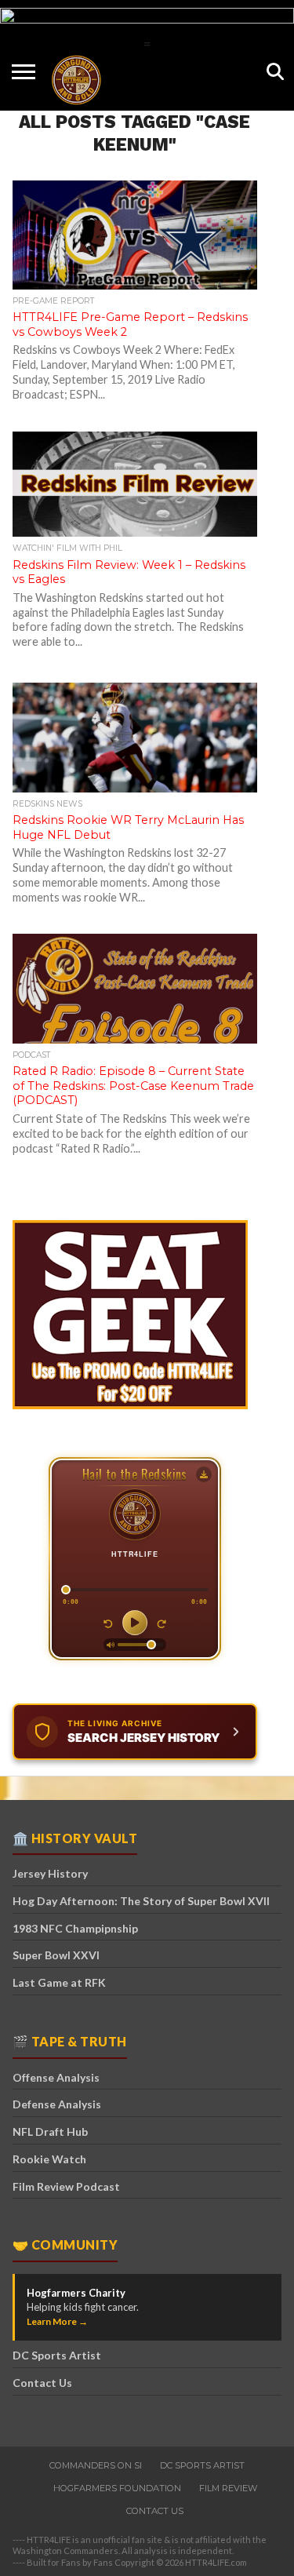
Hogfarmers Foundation (117, 2488)
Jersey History (50, 1873)
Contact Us (42, 2383)
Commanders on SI (96, 2465)
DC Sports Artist (57, 2355)
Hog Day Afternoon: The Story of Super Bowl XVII (141, 1901)
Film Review (228, 2488)
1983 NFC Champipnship (75, 1928)
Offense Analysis (56, 2077)
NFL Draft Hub (50, 2131)
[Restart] (162, 1623)
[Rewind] (108, 1623)
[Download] (204, 1474)
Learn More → (57, 2321)
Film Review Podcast (66, 2186)
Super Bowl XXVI (56, 1955)
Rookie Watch (49, 2159)
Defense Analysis (57, 2104)
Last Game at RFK (59, 1982)
